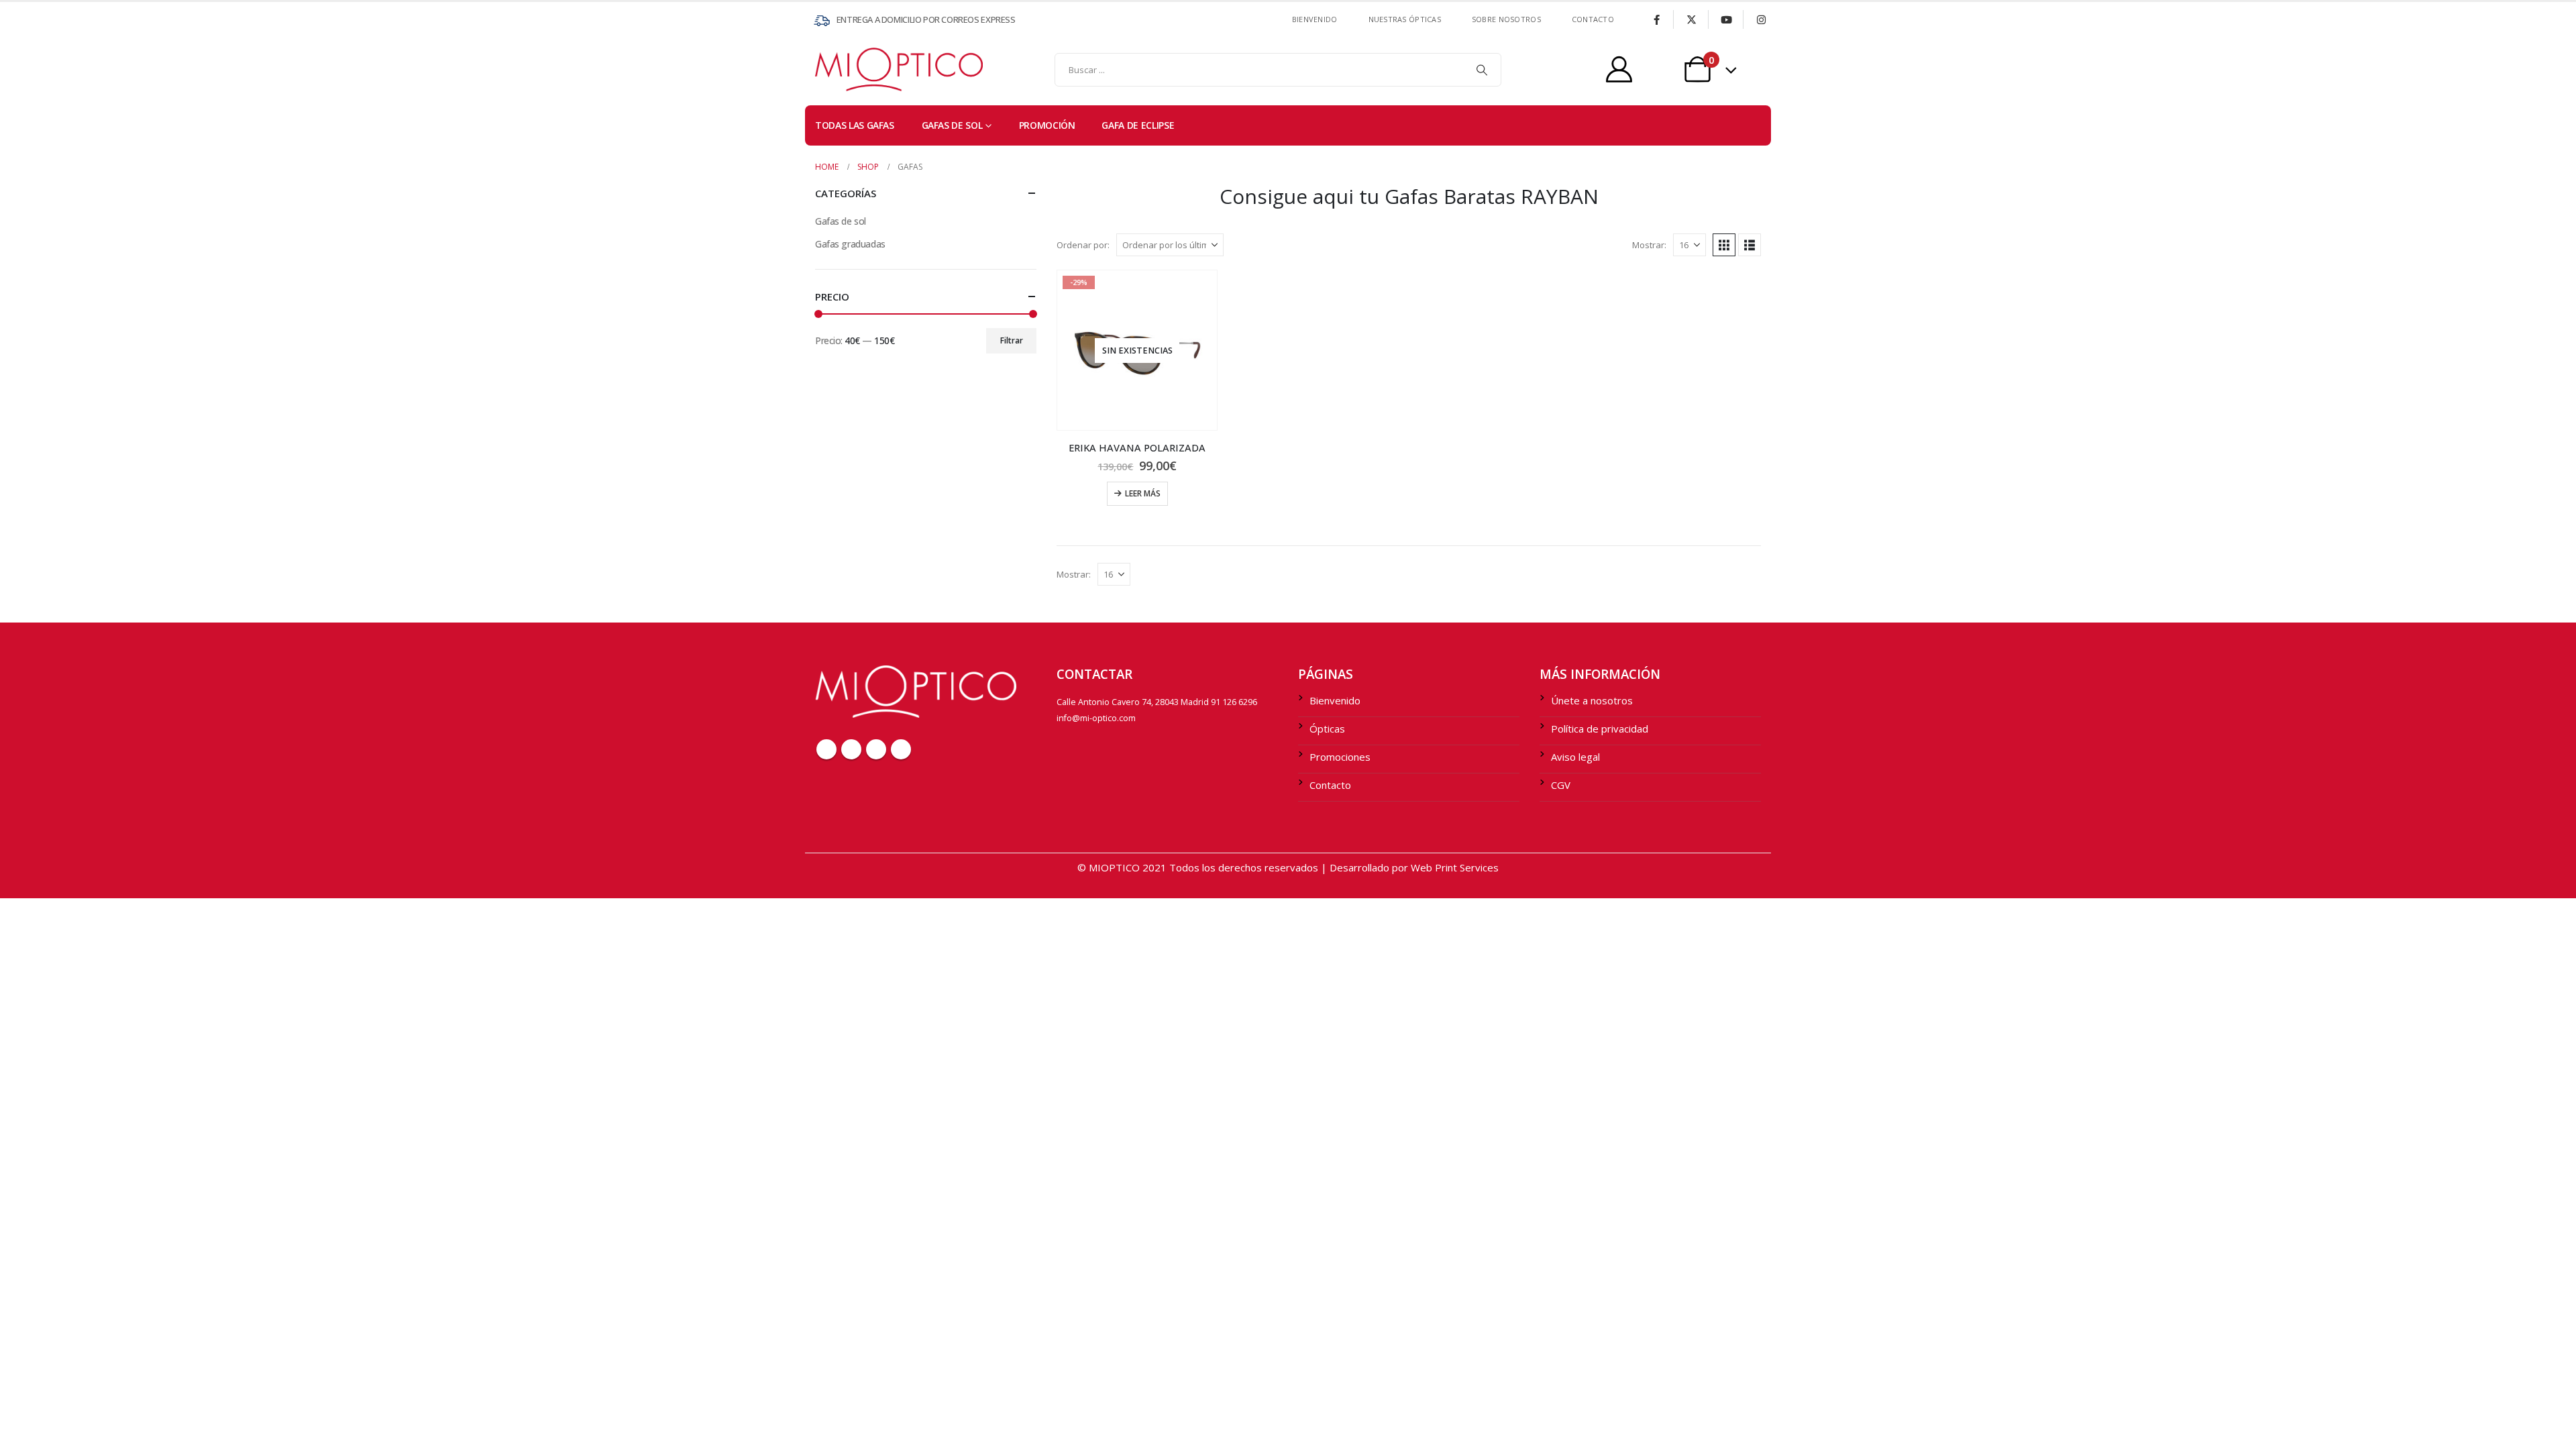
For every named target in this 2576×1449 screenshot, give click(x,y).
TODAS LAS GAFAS (855, 125)
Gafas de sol (952, 125)
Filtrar (1012, 340)
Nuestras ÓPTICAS (1405, 19)
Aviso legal (1575, 757)
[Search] (1482, 70)
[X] (1691, 19)
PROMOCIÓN (1047, 125)
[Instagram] (1761, 19)
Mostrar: (1649, 245)
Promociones (1340, 757)
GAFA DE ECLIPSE (1138, 125)
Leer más (1143, 493)
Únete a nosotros (1592, 700)
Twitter (851, 749)
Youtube (876, 749)
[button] (1724, 245)
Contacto (1330, 785)
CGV (1561, 785)
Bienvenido (1315, 19)
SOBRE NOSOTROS (1506, 19)
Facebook (826, 749)
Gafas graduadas (850, 244)
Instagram (901, 749)
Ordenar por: (1083, 245)
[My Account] (1619, 69)
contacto (1593, 19)
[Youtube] (1726, 19)
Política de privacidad (1600, 729)
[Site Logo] (842, 69)
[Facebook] (1656, 19)
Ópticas (1327, 729)
